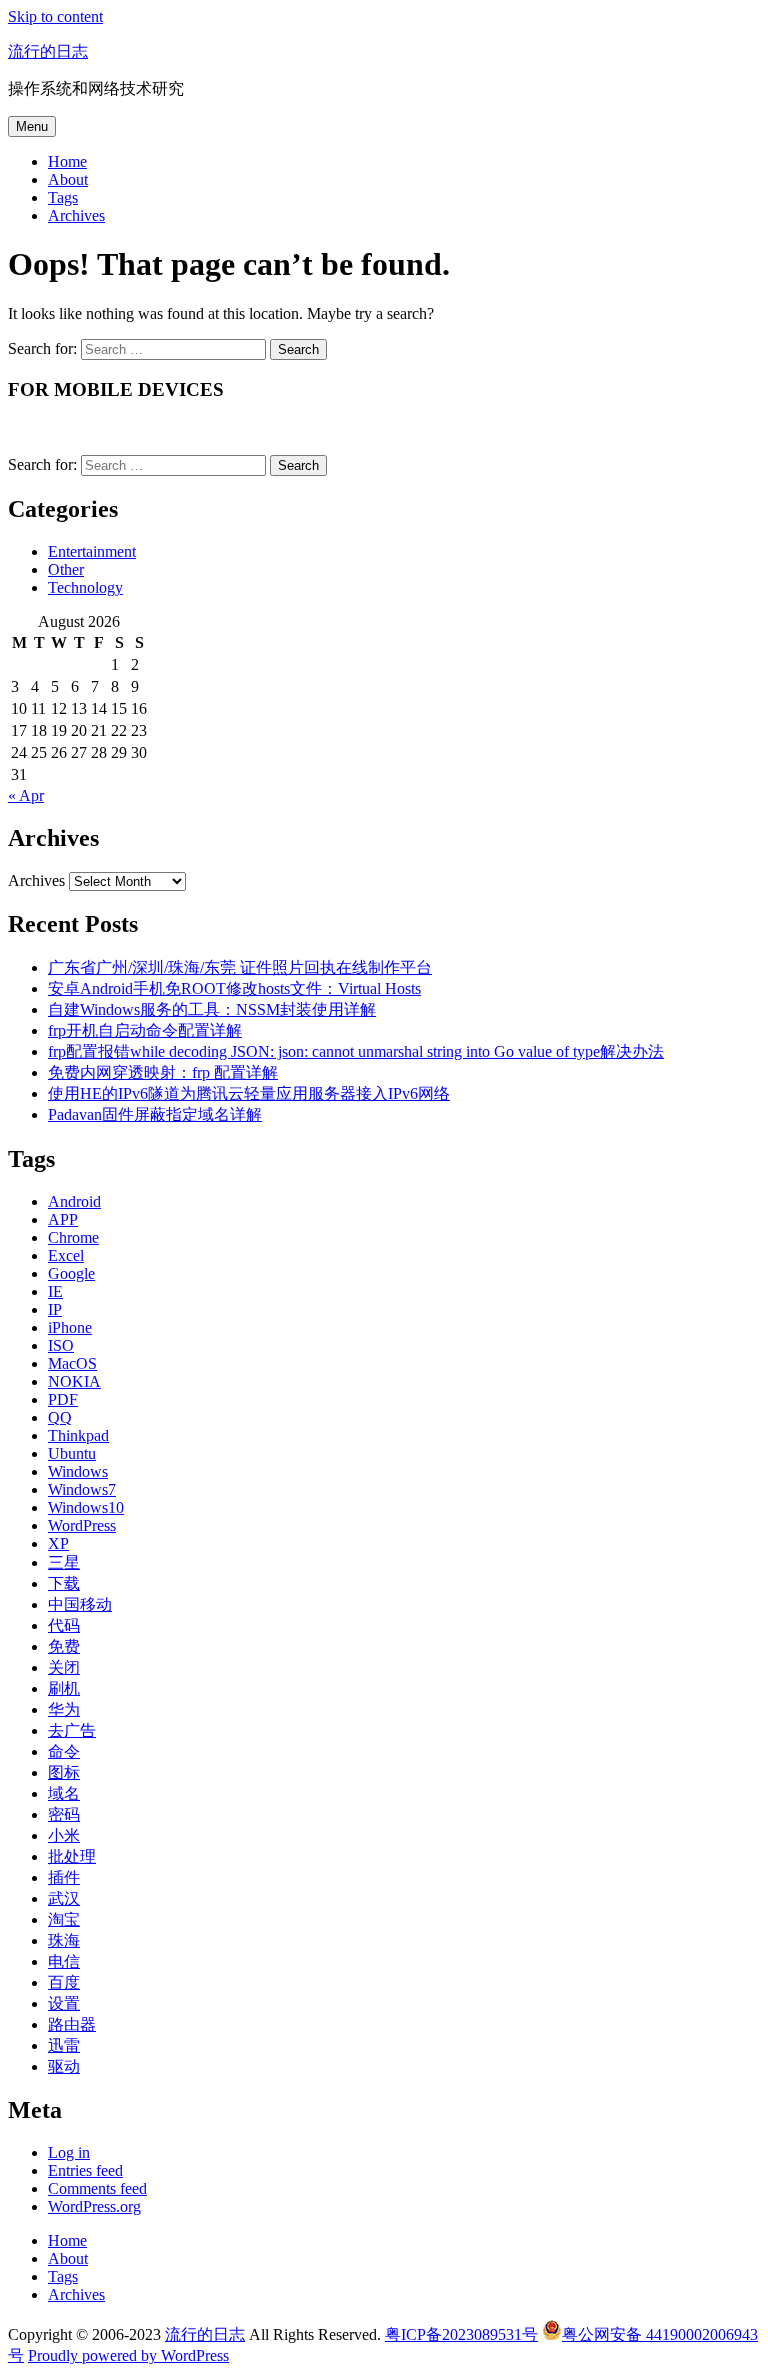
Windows (78, 1471)
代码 (64, 1625)
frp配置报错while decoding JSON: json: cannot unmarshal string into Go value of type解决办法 (356, 1051)
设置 (64, 2003)
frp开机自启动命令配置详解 (145, 1030)
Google (71, 1273)
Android (74, 1201)
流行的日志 (48, 51)
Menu (32, 126)
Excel (66, 1255)
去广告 (72, 1730)
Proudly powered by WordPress (128, 2355)
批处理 (72, 1856)
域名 (64, 1793)
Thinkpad (78, 1435)
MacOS (72, 1363)
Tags (63, 197)
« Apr (26, 795)
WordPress (82, 1525)
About (68, 179)
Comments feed (97, 2188)
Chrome (73, 1237)
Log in (69, 2152)
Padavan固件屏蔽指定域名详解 (155, 1114)
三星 (64, 1562)
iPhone (70, 1327)
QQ (60, 1417)
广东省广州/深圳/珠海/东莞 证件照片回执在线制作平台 (240, 967)
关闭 (64, 1667)
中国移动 (80, 1604)
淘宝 (64, 1919)
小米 (64, 1835)
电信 (64, 1961)
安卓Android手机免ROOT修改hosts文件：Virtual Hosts (234, 988)
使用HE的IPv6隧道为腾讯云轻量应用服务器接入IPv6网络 (249, 1093)
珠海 (64, 1940)
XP (58, 1543)
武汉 (64, 1898)
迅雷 (64, 2045)
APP (63, 1219)
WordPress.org (94, 2206)
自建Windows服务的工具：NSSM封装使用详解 (212, 1009)
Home (67, 161)
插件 (64, 1877)
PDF (63, 1399)
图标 (64, 1772)
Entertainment (92, 551)
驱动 (64, 2066)
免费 (64, 1646)
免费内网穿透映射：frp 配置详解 (163, 1072)
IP (55, 1309)
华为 (64, 1709)
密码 (64, 1814)
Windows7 (82, 1489)
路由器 (72, 2024)
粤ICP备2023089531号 (461, 2334)
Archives (76, 215)
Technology (85, 587)
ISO (61, 1345)
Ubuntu (72, 1453)
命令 (64, 1751)
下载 (64, 1583)
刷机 (64, 1688)
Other (66, 569)
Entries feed (85, 2170)
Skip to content (55, 16)
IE (55, 1291)
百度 (64, 1982)
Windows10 (86, 1507)
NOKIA (74, 1381)
